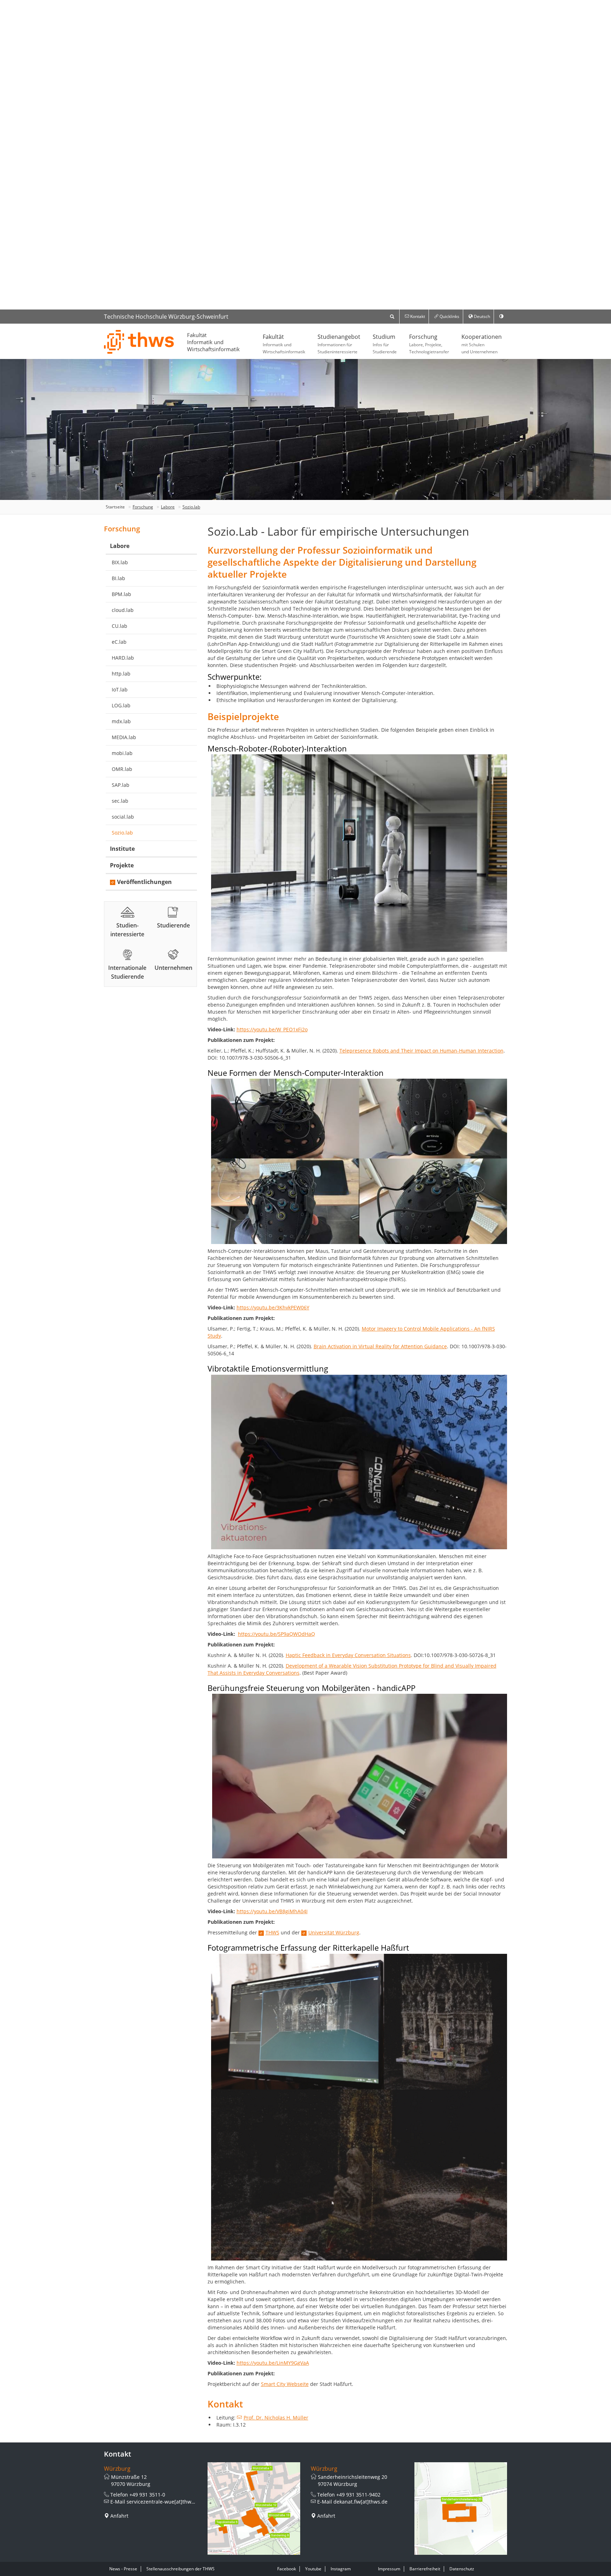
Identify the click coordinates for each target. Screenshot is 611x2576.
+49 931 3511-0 (147, 2495)
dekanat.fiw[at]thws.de (360, 2502)
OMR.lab (122, 769)
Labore (168, 507)
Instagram (341, 2569)
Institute (122, 849)
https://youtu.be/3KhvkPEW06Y (273, 1307)
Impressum (389, 2569)
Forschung (429, 344)
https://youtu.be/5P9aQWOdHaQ (277, 1634)
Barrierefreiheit (425, 2569)
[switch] (501, 317)
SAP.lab (121, 785)
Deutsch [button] (481, 316)
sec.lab (120, 801)
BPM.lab (121, 594)
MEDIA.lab (124, 737)
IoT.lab (120, 689)
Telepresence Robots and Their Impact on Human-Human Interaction (421, 1051)
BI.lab (118, 578)
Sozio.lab (191, 507)
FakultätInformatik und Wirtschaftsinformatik (213, 342)
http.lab (121, 674)
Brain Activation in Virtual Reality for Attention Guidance (380, 1346)
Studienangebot (339, 344)
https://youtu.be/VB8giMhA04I (272, 1911)
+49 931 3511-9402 (358, 2495)
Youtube (313, 2569)
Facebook (287, 2569)
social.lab (123, 817)
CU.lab (120, 626)
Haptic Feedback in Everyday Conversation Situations (348, 1655)
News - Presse (123, 2569)
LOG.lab (121, 705)
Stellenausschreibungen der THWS (181, 2569)
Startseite (115, 507)
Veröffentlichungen (144, 882)
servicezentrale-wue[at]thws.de (164, 2502)
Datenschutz (462, 2569)
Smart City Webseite (285, 2384)
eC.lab (119, 642)
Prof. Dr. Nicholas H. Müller (276, 2418)
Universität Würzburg (334, 1932)
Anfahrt (119, 2516)
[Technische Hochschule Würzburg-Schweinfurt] (139, 342)
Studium (385, 344)
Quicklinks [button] (449, 316)
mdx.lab (121, 721)
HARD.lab (123, 658)
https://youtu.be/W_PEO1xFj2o (272, 1029)
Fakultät (284, 344)
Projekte (122, 865)
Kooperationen (482, 344)
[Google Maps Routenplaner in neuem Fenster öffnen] (254, 2509)
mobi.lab (122, 753)
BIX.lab (120, 562)
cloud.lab (123, 610)
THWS (272, 1932)
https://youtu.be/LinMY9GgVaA (273, 2363)
